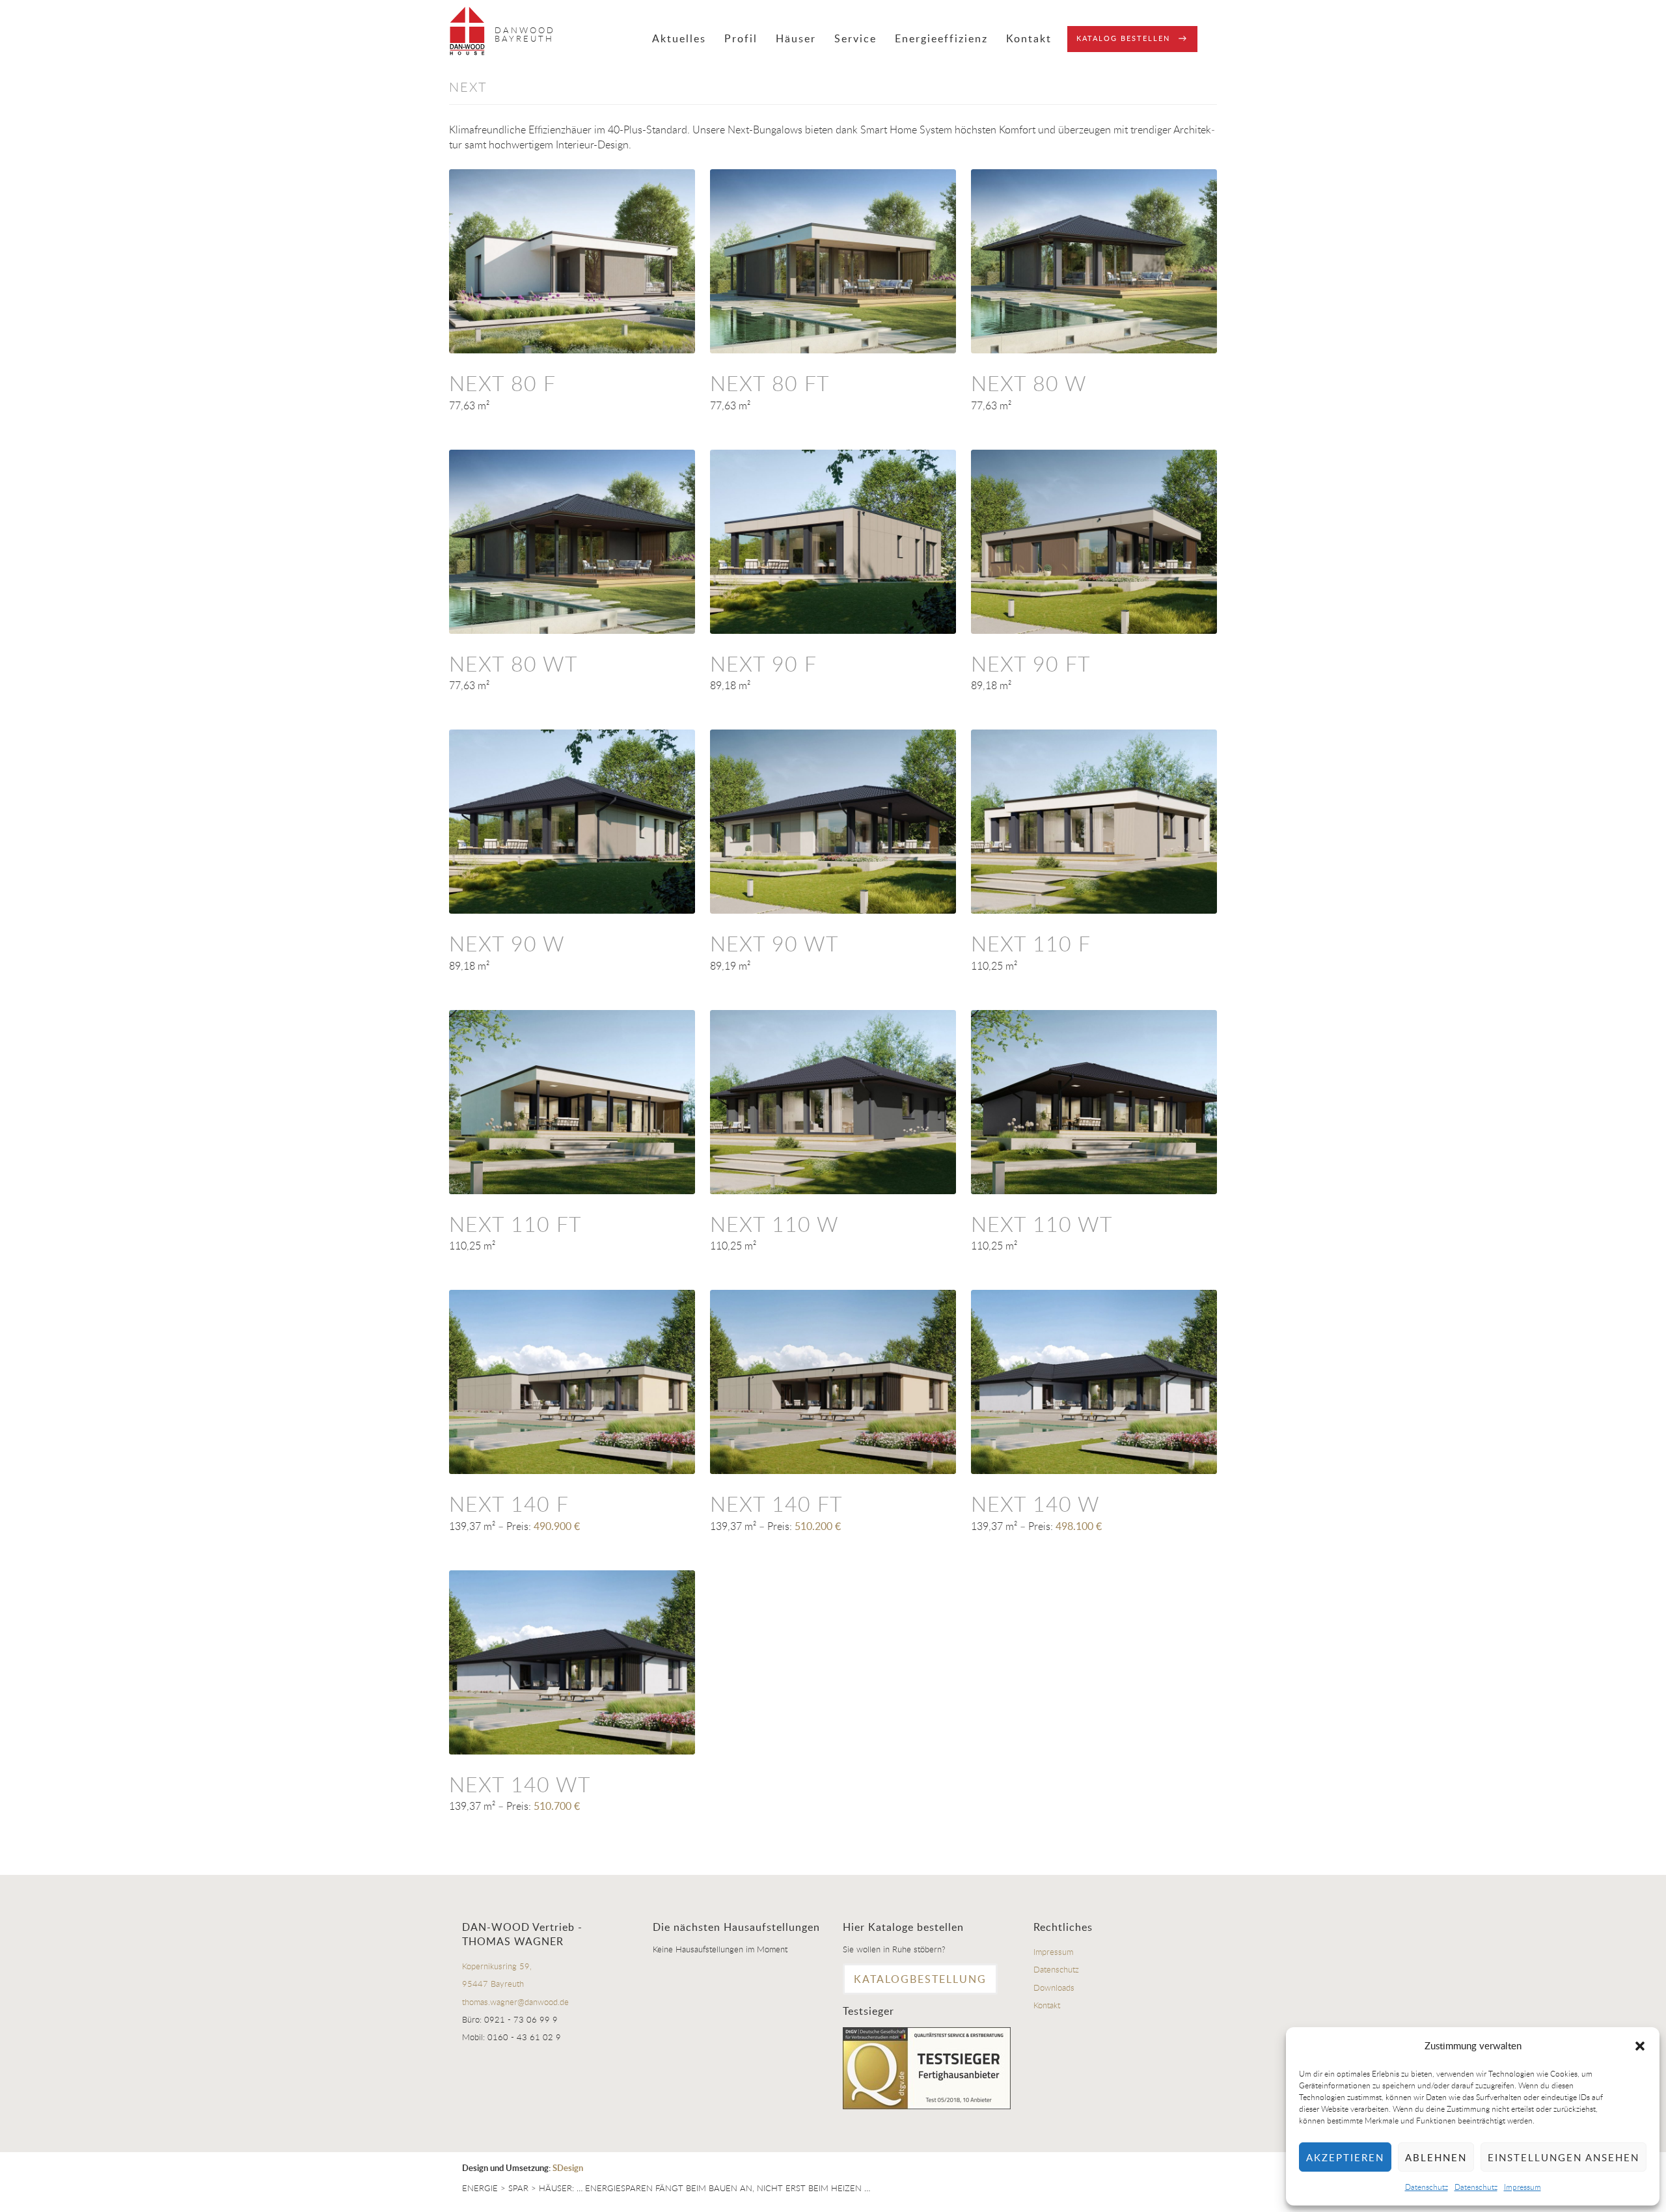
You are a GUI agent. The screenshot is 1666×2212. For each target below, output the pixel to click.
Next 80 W (1029, 383)
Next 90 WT (774, 943)
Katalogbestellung (920, 1979)
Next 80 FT (770, 383)
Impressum (1523, 2187)
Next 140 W (1035, 1504)
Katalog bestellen (1123, 38)
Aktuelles (679, 38)
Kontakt (1029, 38)
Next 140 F (509, 1504)
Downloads (1054, 1987)
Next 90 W (507, 943)
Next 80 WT (513, 663)
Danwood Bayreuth (525, 34)
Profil (741, 38)
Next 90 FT (1031, 663)
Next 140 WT (520, 1784)
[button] (1640, 2046)
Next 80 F (502, 383)
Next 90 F (763, 663)
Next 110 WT (1042, 1224)
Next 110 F (1031, 943)
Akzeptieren (1345, 2157)
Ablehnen (1436, 2157)
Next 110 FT (515, 1224)
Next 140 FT (776, 1504)
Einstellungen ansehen (1564, 2157)
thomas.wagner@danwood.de (515, 2002)
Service (855, 38)
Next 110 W (774, 1224)
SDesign (568, 2168)
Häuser (796, 38)
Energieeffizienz (941, 38)
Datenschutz (1427, 2187)
